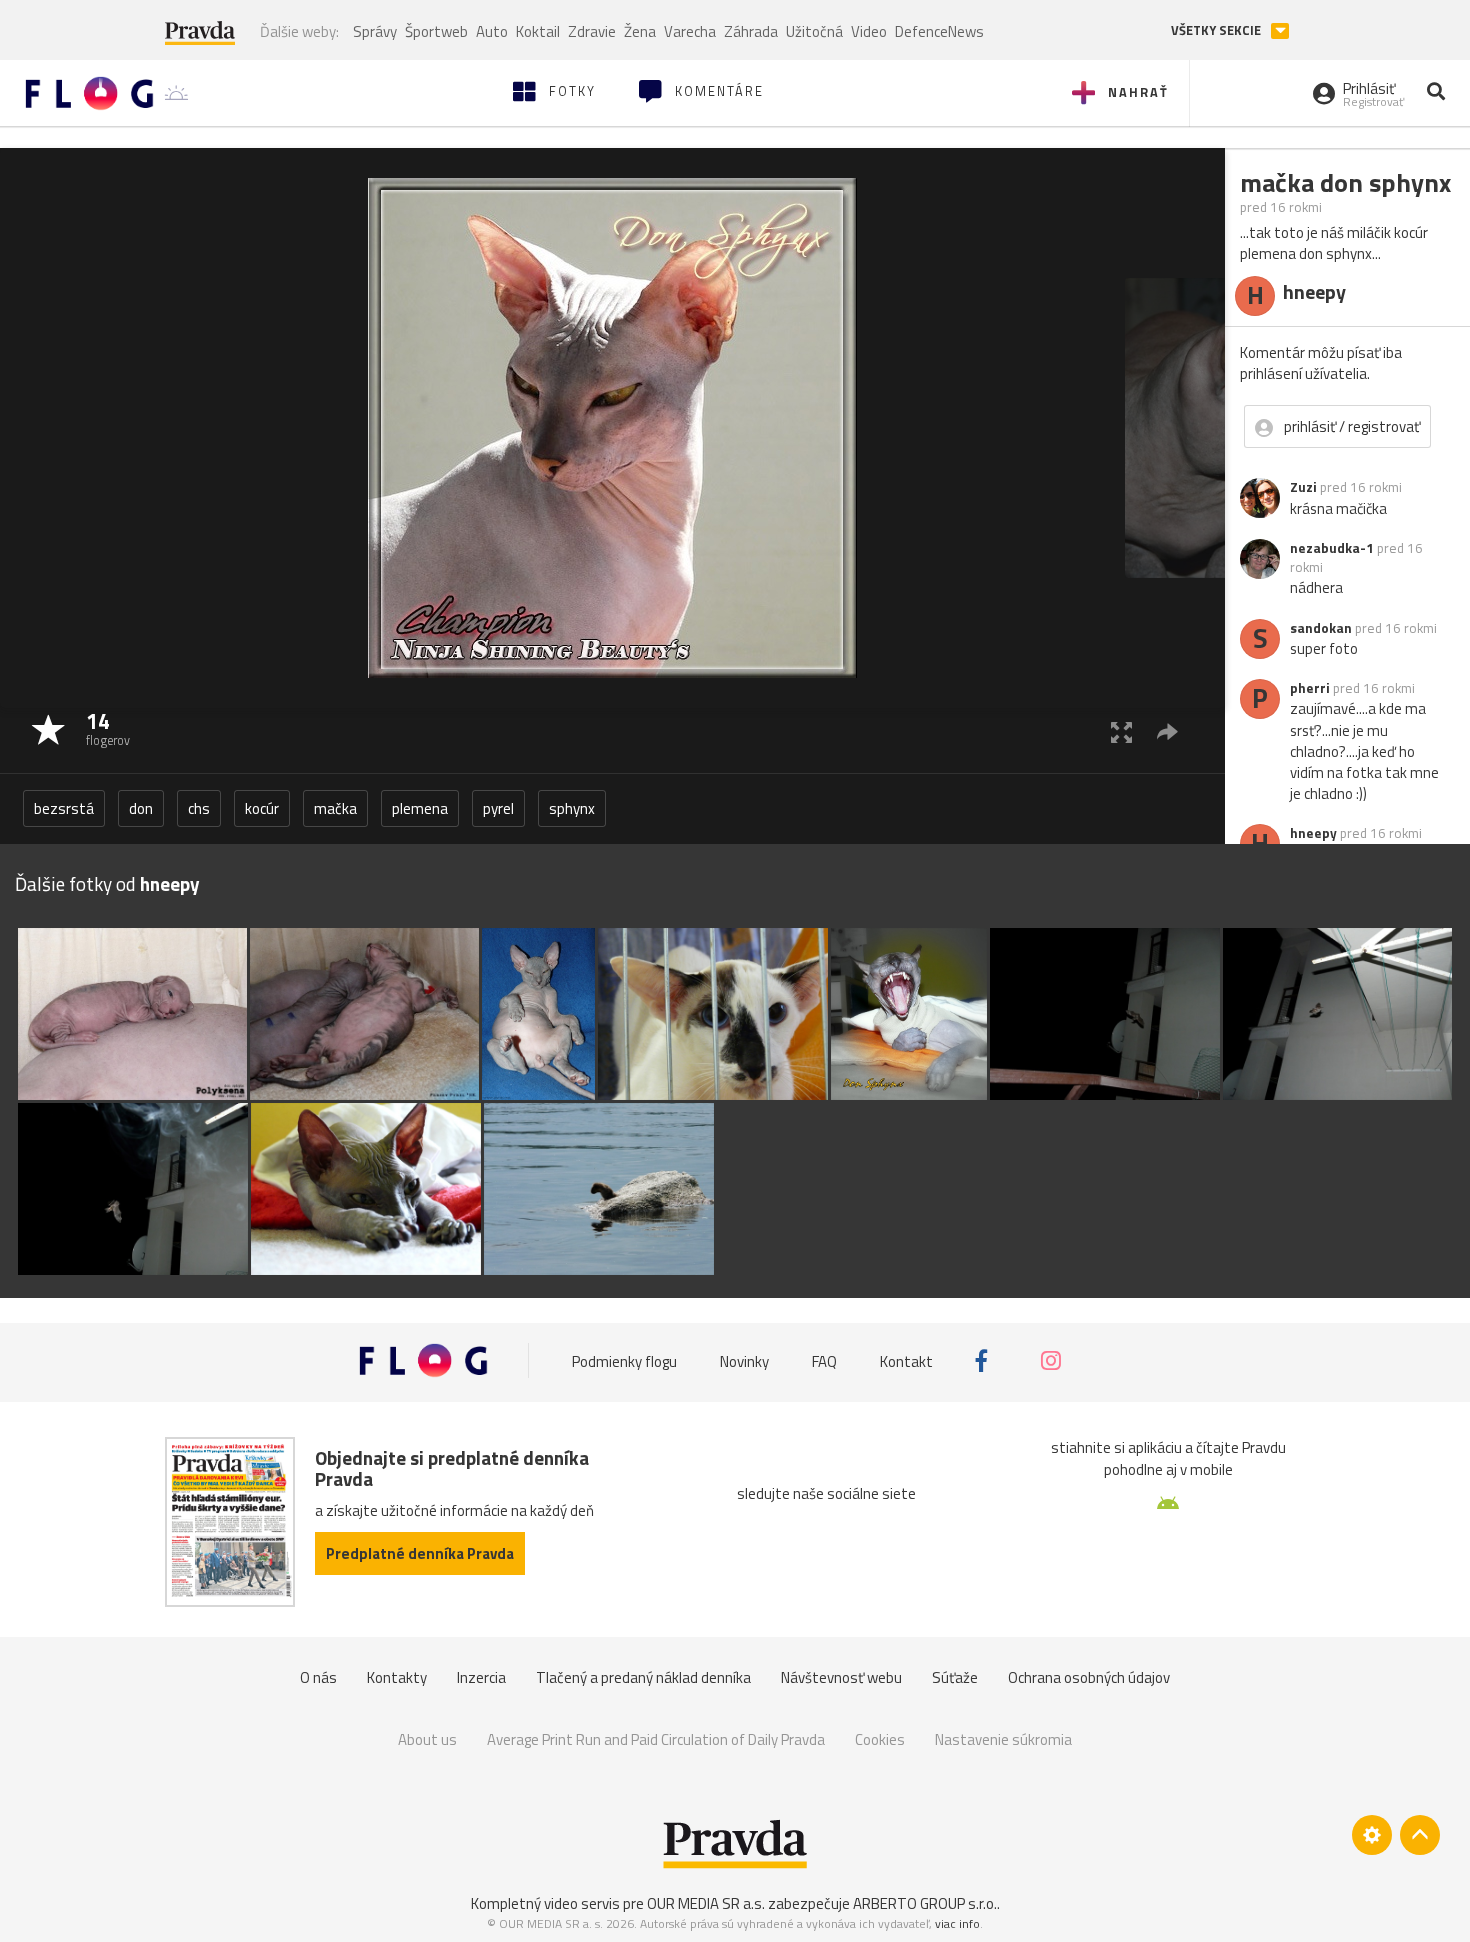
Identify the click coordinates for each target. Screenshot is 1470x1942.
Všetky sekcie (1217, 30)
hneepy (1313, 833)
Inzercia (481, 1677)
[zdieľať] (1167, 731)
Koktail (538, 31)
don (141, 808)
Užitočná (814, 31)
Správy (375, 31)
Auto (492, 31)
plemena (420, 808)
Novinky (744, 1360)
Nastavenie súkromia (1003, 1739)
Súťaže (955, 1677)
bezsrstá (64, 808)
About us (427, 1739)
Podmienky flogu (624, 1360)
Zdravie (592, 31)
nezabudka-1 (1332, 548)
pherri (1310, 688)
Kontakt (906, 1360)
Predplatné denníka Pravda (420, 1553)
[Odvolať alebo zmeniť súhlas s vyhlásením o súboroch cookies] (1372, 1835)
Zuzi (1303, 487)
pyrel (498, 808)
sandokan (1321, 628)
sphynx (572, 808)
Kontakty (397, 1677)
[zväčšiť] (1121, 731)
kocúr (262, 808)
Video (869, 31)
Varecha (690, 31)
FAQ (824, 1360)
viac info (957, 1923)
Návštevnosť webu (841, 1677)
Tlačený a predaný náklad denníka (643, 1677)
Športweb (436, 31)
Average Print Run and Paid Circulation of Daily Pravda (656, 1739)
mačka (335, 808)
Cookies (880, 1739)
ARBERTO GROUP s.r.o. (925, 1903)
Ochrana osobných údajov (1089, 1677)
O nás (318, 1677)
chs (199, 808)
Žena (640, 31)
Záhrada (751, 31)
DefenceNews (939, 31)
